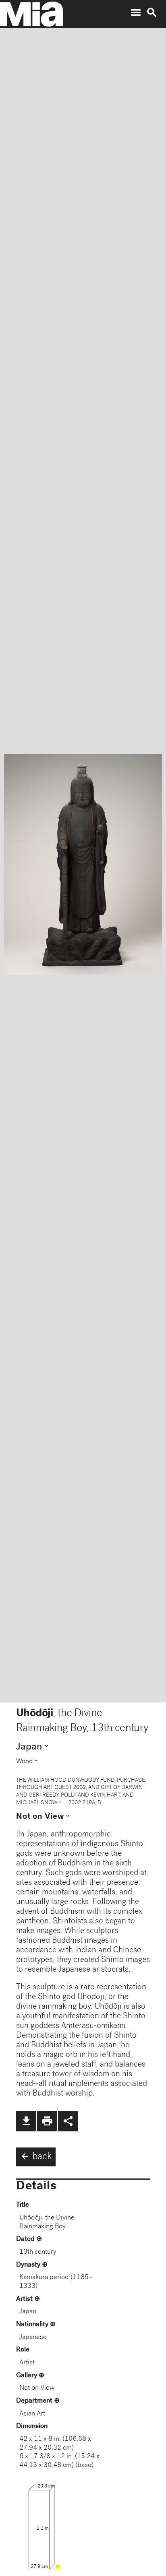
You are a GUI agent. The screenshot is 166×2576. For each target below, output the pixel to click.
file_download (26, 2121)
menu (136, 12)
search (152, 12)
